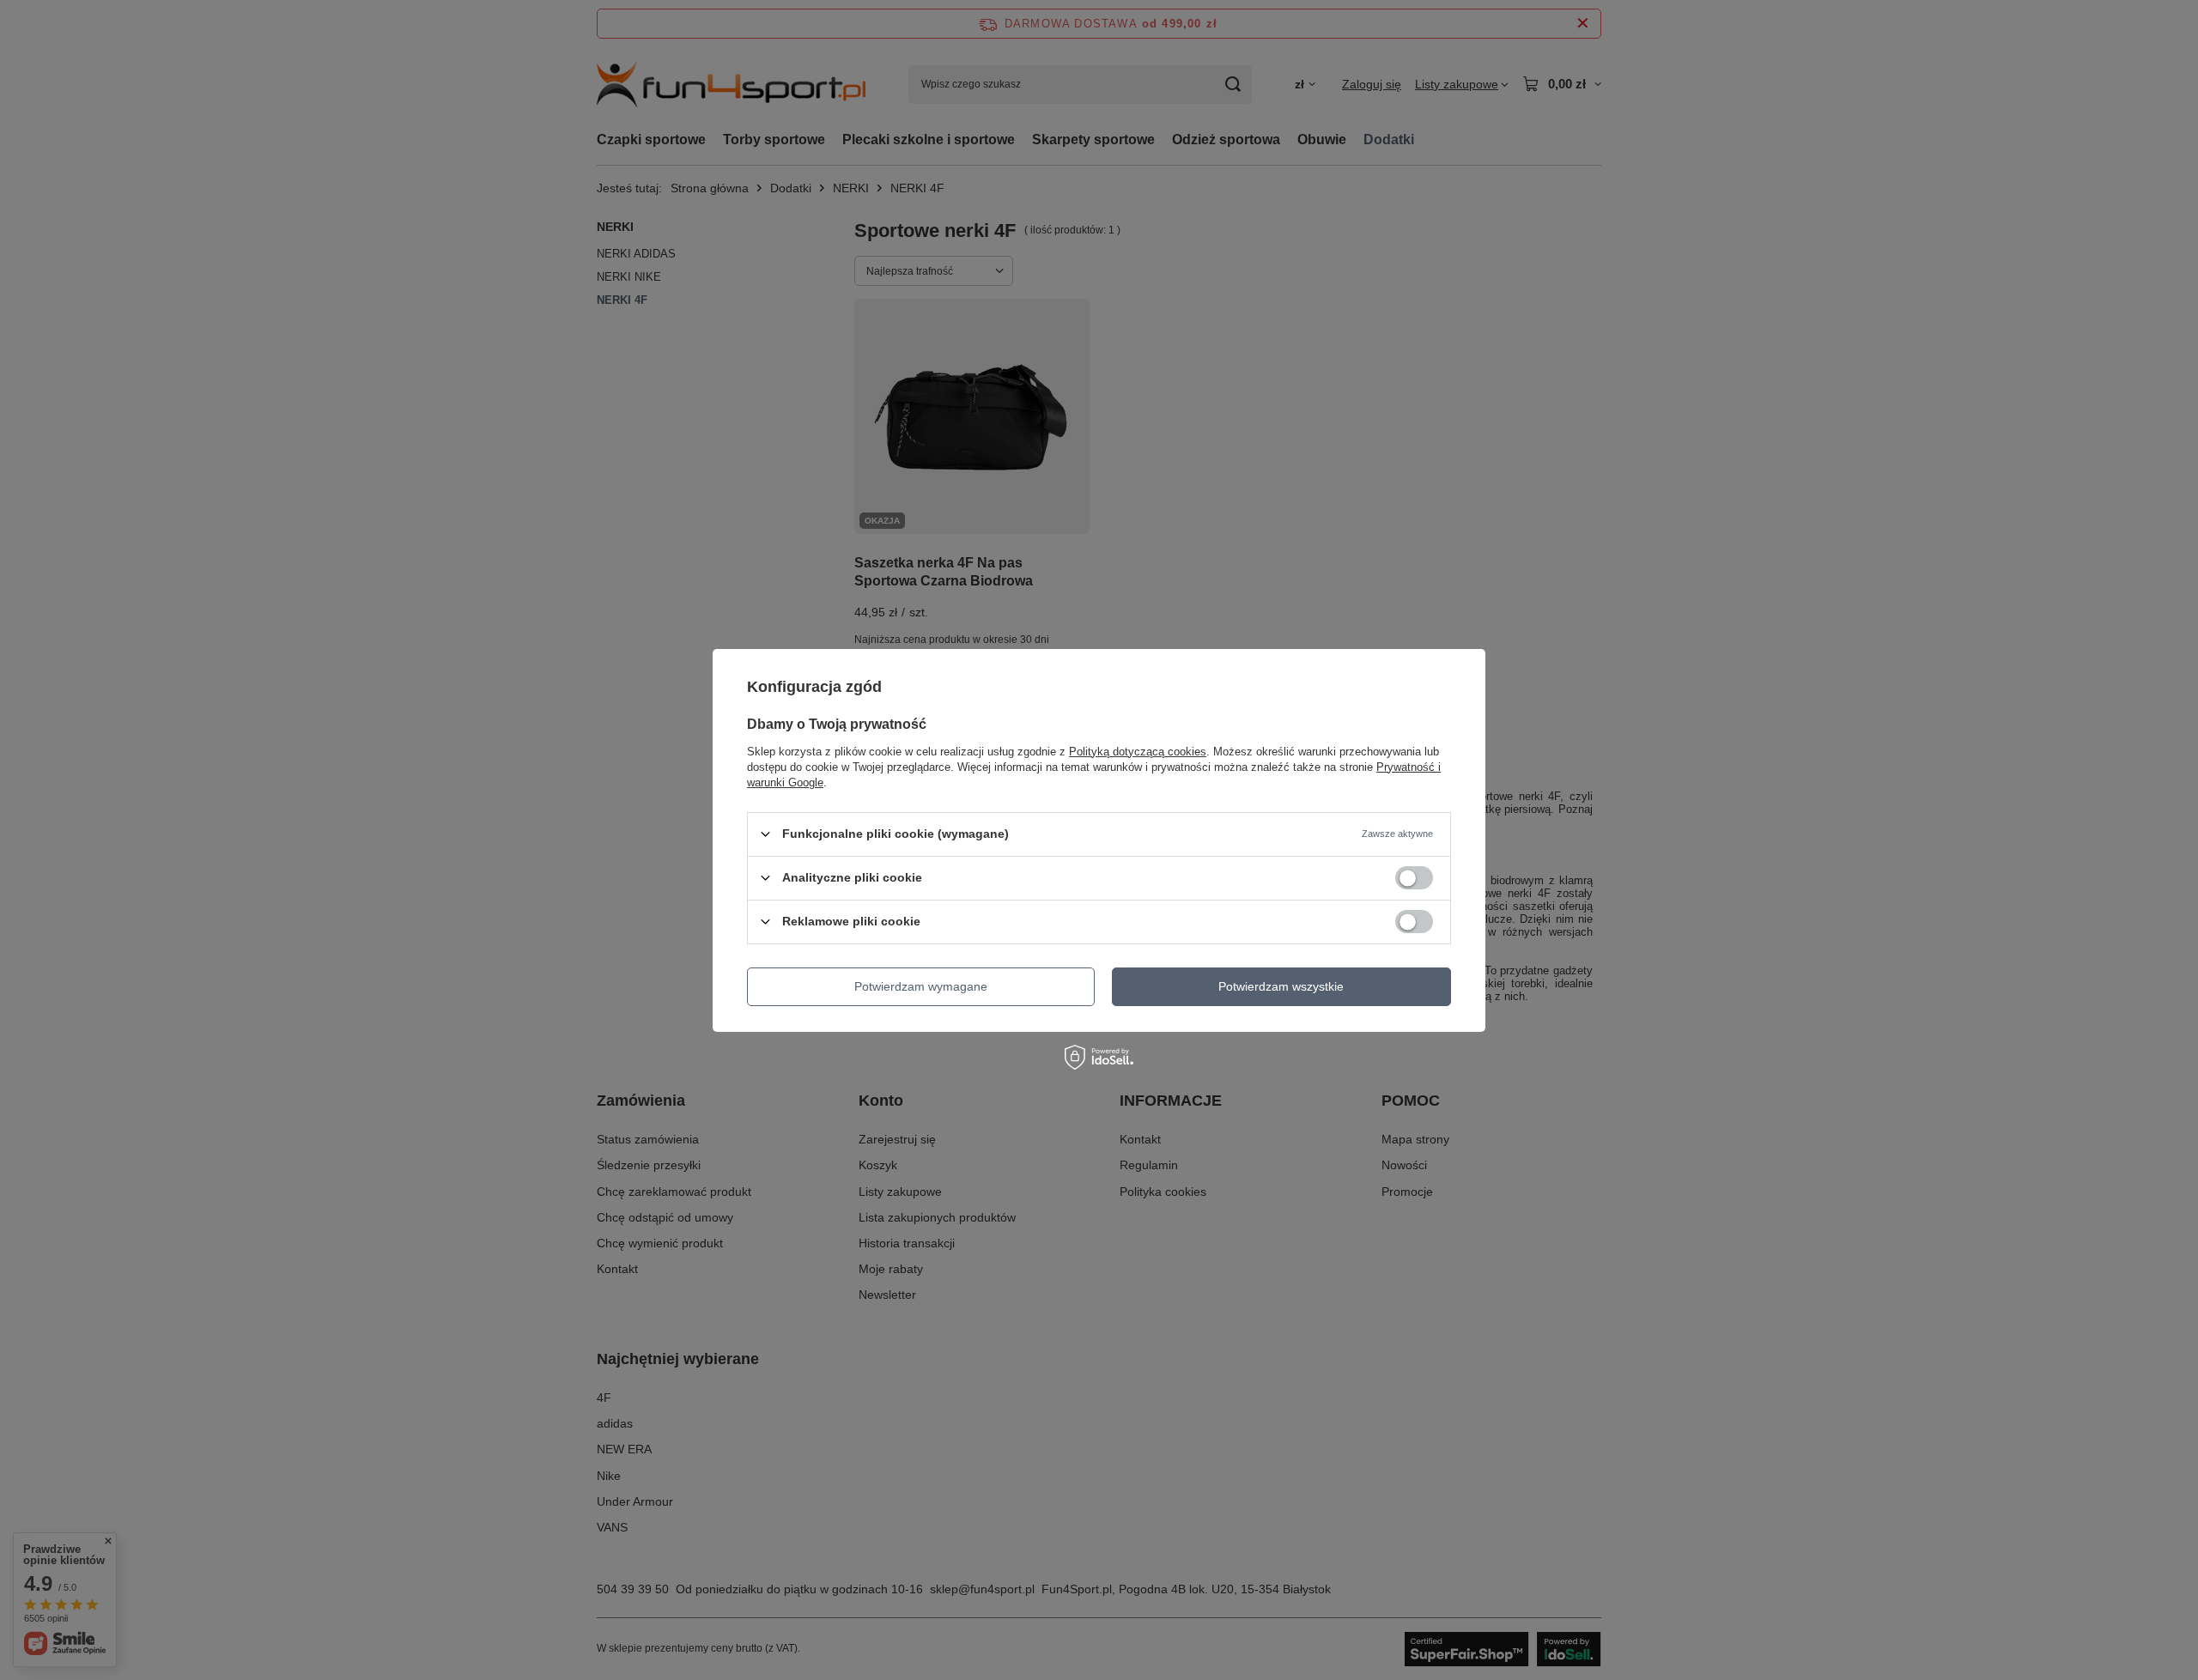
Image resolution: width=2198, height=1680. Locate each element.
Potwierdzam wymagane (921, 986)
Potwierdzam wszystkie (1281, 986)
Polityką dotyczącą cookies (1138, 751)
